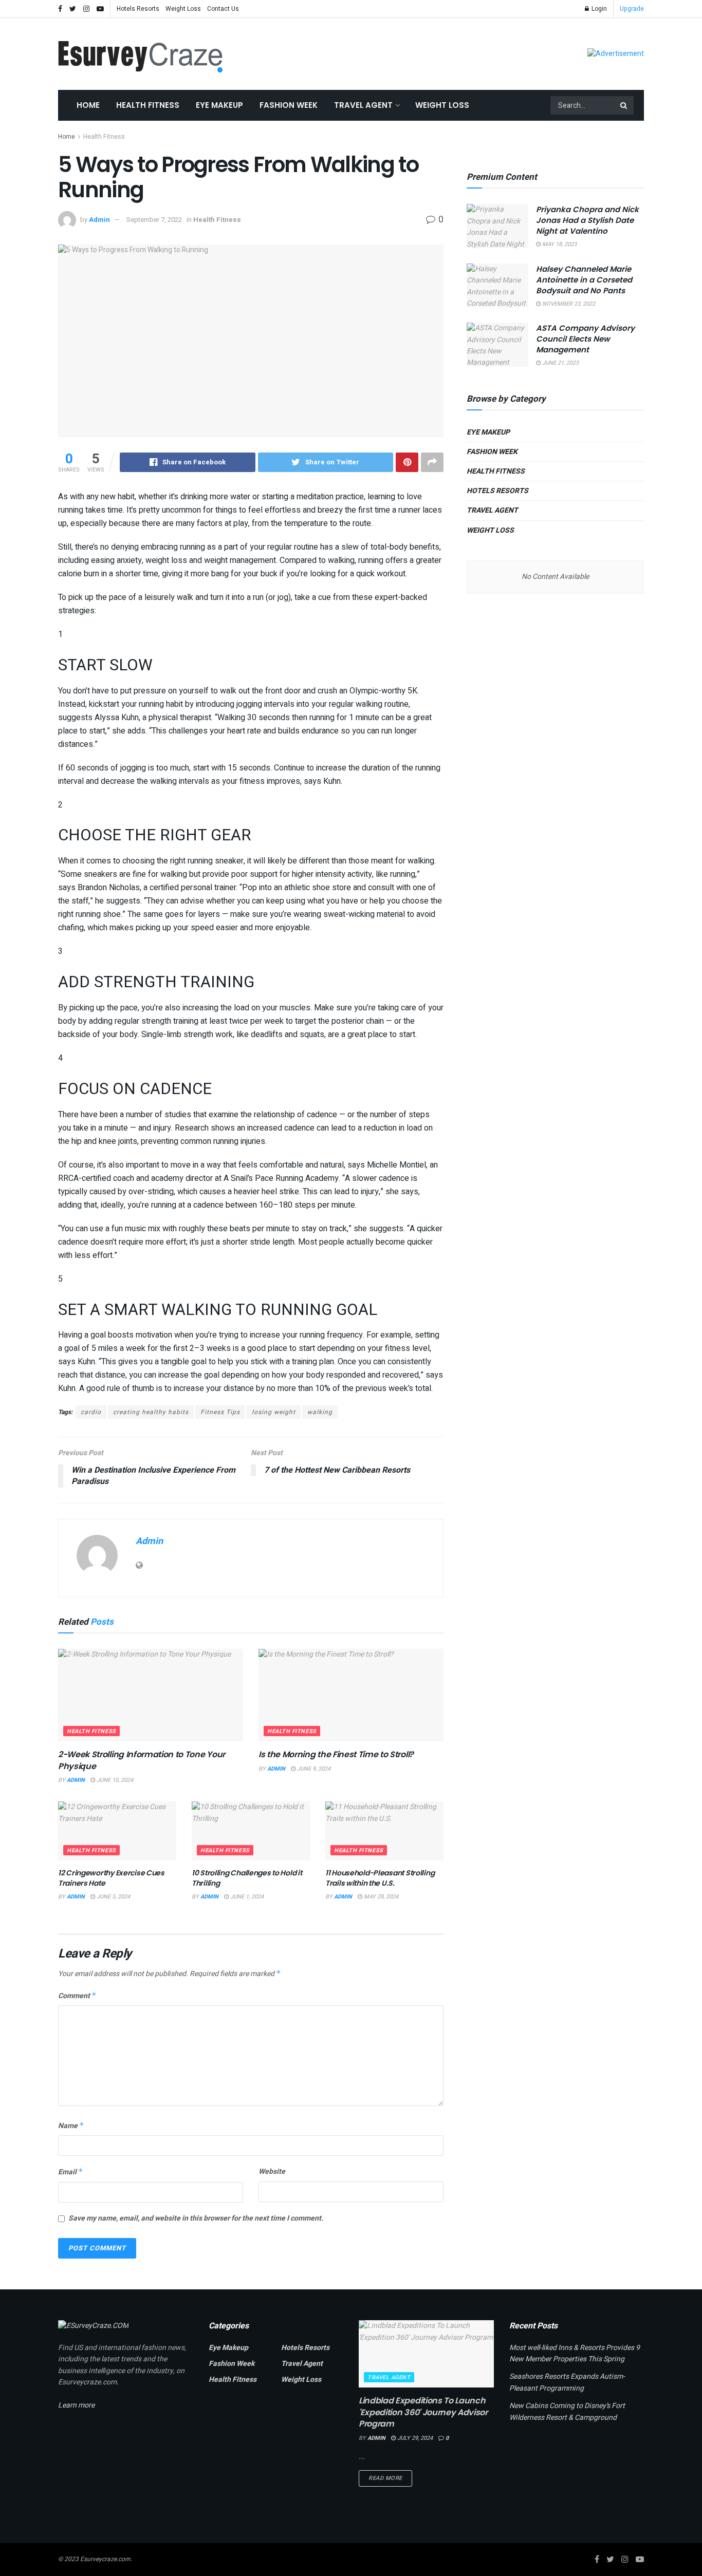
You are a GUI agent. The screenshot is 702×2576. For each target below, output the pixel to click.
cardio (91, 1412)
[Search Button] (624, 105)
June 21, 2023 (560, 363)
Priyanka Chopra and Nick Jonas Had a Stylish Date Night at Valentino (587, 220)
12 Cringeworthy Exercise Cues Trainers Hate (111, 1878)
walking (320, 1412)
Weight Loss (183, 9)
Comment (77, 1996)
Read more (385, 2478)
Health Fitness (148, 105)
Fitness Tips (220, 1412)
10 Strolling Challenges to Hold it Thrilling (247, 1878)
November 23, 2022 (568, 304)
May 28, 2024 (380, 1897)
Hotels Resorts (138, 9)
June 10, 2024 (114, 1780)
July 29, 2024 (414, 2438)
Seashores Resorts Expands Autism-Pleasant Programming (567, 2382)
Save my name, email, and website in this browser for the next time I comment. (196, 2218)
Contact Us (223, 9)
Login (598, 9)
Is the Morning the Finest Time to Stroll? (336, 1754)
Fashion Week (289, 105)
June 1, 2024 (246, 1897)
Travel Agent (363, 105)
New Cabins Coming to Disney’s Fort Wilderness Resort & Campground (567, 2411)
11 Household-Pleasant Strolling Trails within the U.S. (380, 1878)
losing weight (274, 1412)
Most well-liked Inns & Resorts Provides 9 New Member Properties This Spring (575, 2353)
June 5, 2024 (113, 1897)
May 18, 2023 (559, 244)
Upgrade (632, 9)
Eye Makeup (219, 105)
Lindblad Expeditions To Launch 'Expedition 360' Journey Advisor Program (423, 2412)
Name (71, 2126)
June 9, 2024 (313, 1769)
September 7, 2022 (154, 220)
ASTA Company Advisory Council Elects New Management (585, 339)
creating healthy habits (151, 1412)
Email (71, 2172)
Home (88, 105)
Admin (99, 220)
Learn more (76, 2405)
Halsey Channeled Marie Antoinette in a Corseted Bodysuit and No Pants (584, 280)
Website (272, 2171)
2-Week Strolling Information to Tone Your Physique (142, 1760)
